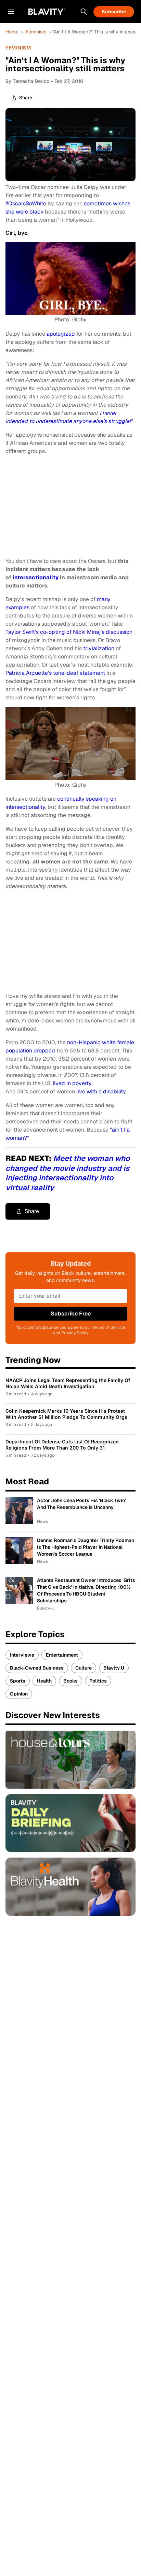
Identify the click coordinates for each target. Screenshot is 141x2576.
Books (70, 1681)
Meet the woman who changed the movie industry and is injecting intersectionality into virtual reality (68, 1173)
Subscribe (114, 12)
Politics (98, 1681)
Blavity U (114, 1668)
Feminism (36, 32)
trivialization (99, 648)
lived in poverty (72, 1083)
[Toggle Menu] (11, 12)
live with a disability (101, 1091)
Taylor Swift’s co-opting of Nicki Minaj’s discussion (69, 632)
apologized (61, 334)
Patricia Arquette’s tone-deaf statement (55, 673)
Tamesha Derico (31, 81)
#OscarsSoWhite (26, 203)
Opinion (19, 1694)
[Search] (84, 12)
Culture (84, 1668)
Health (44, 1681)
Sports (18, 1681)
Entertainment (62, 1655)
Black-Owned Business (37, 1668)
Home (12, 32)
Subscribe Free (71, 1314)
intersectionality (36, 577)
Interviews (22, 1655)
